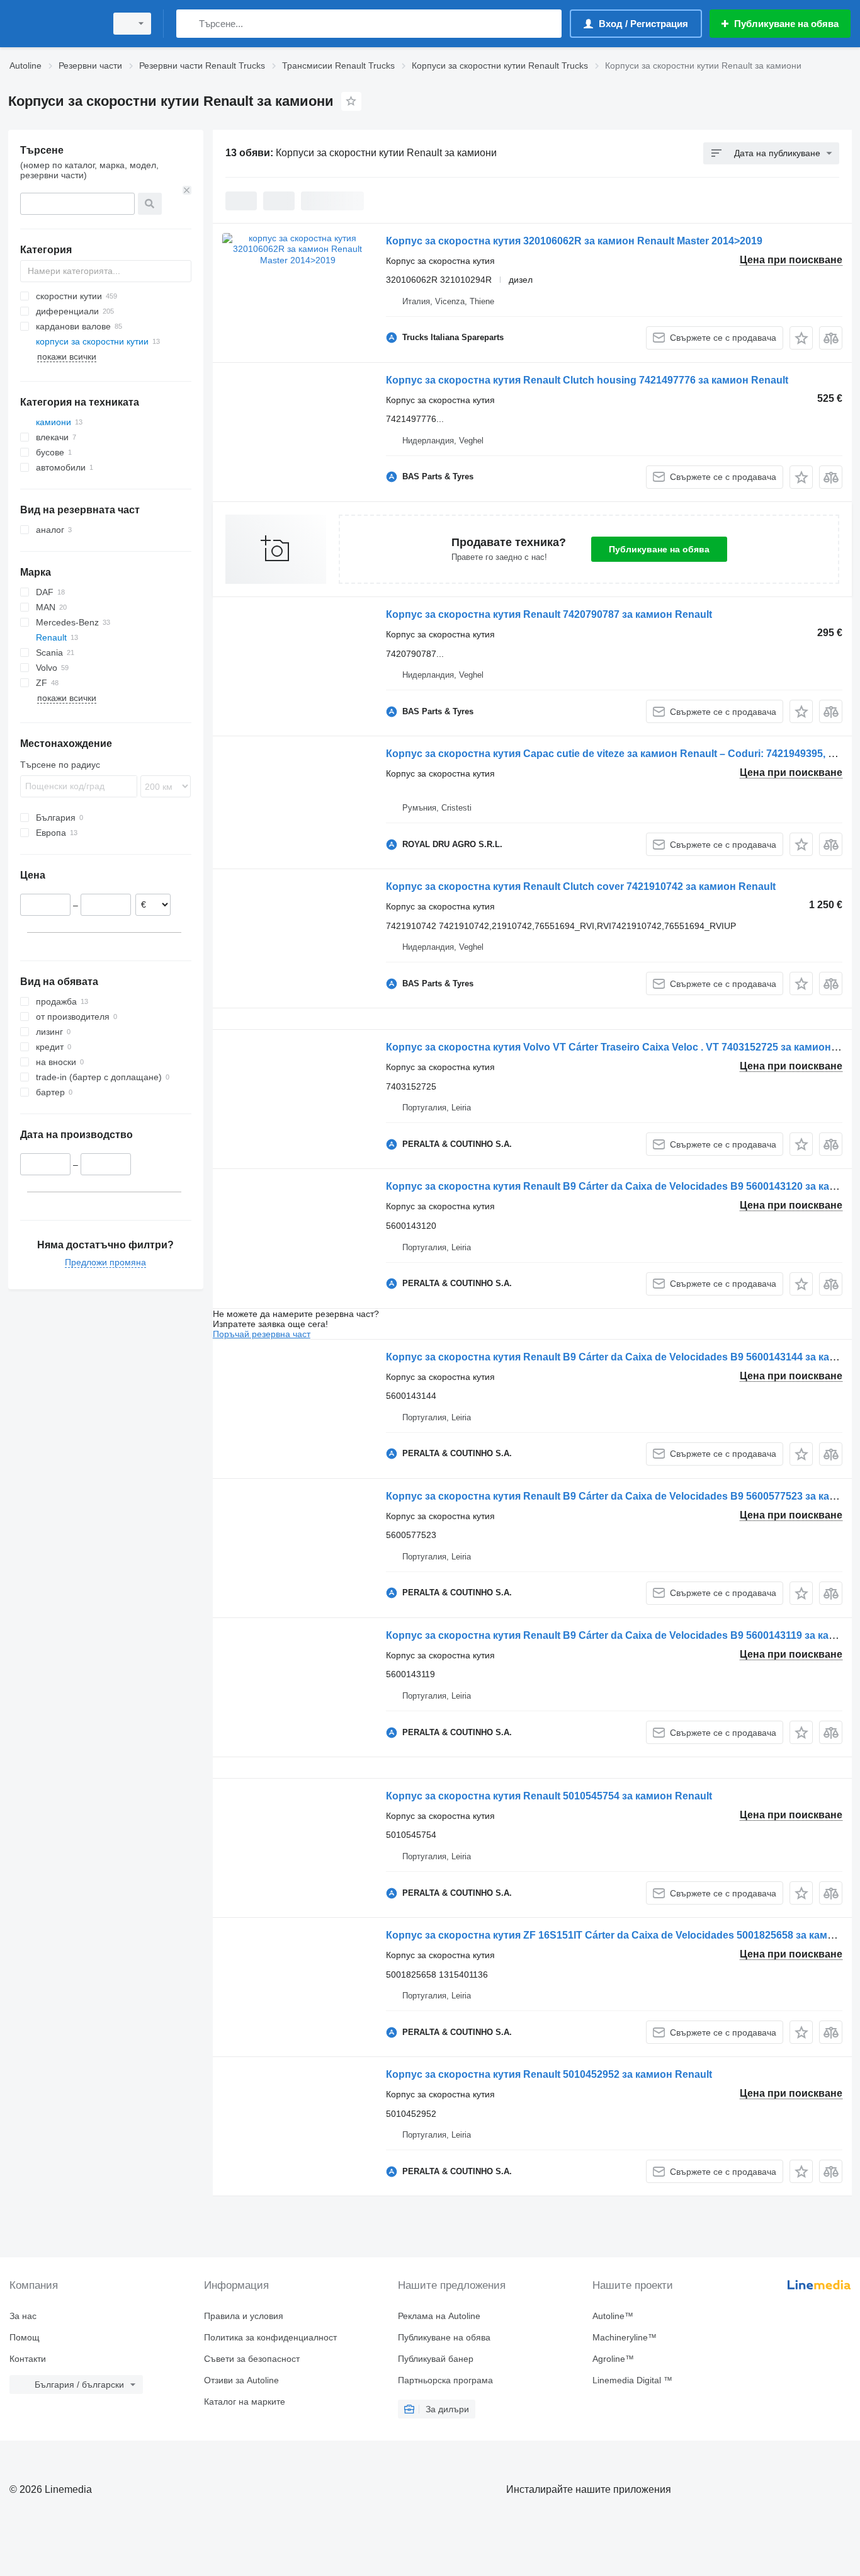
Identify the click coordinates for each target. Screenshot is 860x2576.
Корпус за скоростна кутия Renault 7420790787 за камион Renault (549, 614)
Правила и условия (244, 2316)
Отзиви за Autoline (241, 2380)
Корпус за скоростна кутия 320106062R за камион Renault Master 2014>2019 (574, 241)
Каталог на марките (245, 2402)
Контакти (28, 2359)
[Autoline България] (54, 24)
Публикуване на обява (659, 549)
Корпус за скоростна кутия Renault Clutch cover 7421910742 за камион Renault (581, 886)
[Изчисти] (187, 190)
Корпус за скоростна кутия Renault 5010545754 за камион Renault (549, 1796)
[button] (801, 338)
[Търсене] (189, 24)
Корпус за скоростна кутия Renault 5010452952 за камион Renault (549, 2074)
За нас (23, 2316)
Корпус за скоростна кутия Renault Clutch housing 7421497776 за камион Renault (587, 380)
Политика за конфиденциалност (270, 2337)
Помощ (25, 2337)
